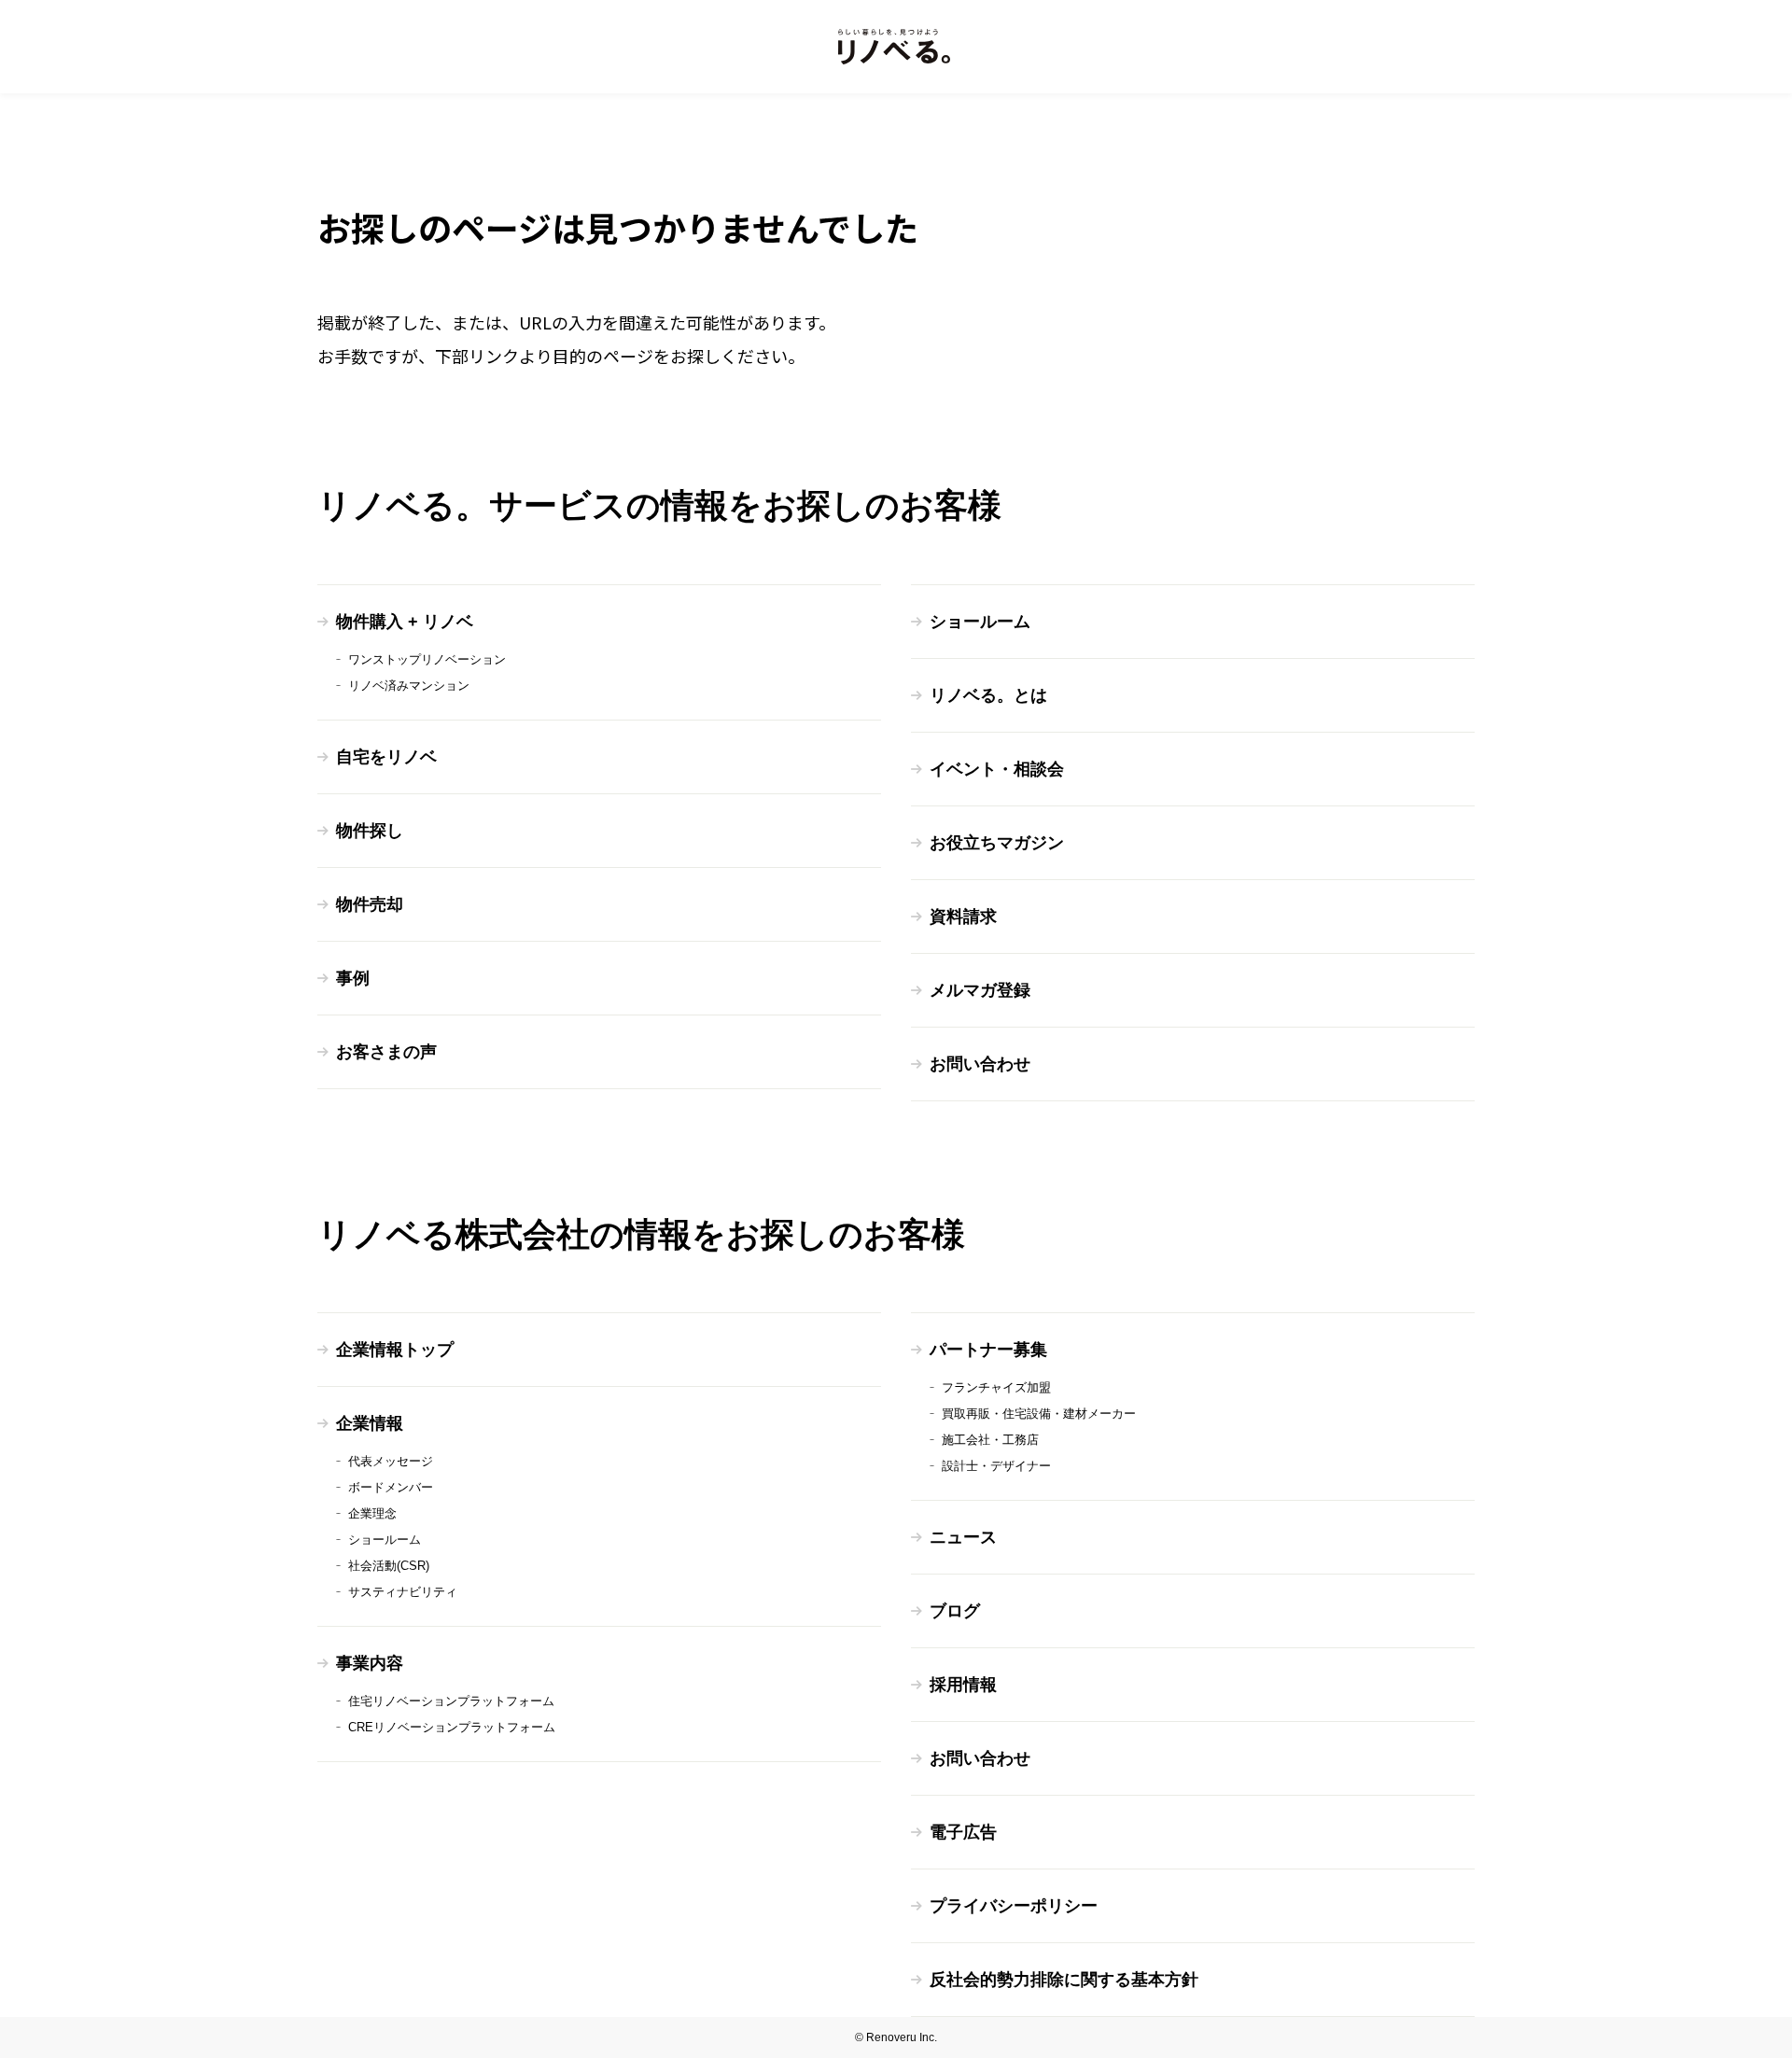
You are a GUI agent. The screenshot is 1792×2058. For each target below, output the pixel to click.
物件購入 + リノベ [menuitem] (405, 622)
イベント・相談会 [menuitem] (997, 769)
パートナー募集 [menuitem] (988, 1350)
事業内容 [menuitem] (370, 1663)
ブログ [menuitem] (955, 1611)
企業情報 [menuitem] (370, 1423)
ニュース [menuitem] (963, 1537)
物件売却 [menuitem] (370, 904)
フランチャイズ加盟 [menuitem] (996, 1387)
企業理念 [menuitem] (372, 1513)
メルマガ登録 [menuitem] (980, 990)
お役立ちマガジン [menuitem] (997, 843)
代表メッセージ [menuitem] (391, 1461)
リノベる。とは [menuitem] (988, 695)
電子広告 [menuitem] (963, 1832)
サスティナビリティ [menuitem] (403, 1592)
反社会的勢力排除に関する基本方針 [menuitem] (1064, 1980)
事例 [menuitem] (353, 978)
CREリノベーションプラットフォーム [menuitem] (452, 1727)
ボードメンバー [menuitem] (391, 1487)
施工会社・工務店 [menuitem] (990, 1440)
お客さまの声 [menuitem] (386, 1052)
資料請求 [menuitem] (963, 917)
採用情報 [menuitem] (963, 1685)
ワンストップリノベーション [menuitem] (427, 659)
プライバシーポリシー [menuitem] (1014, 1906)
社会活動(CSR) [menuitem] (389, 1566)
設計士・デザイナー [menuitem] (996, 1466)
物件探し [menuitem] (370, 831)
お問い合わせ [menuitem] (980, 1064)
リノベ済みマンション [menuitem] (409, 686)
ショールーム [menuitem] (980, 622)
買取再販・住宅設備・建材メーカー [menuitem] (1039, 1414)
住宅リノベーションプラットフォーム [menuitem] (451, 1701)
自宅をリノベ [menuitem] (386, 757)
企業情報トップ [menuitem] (395, 1350)
